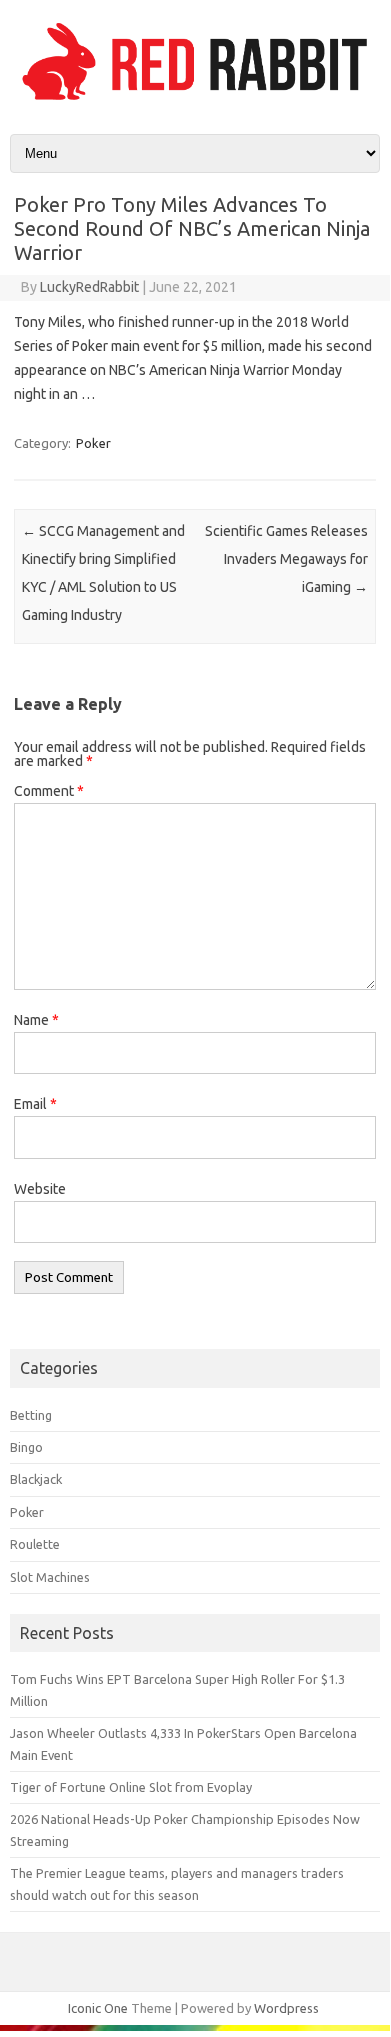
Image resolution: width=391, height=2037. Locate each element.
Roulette (35, 1544)
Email (35, 1104)
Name (36, 1020)
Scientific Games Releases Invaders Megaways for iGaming (286, 559)
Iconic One (98, 2008)
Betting (31, 1415)
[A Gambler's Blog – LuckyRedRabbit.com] (195, 100)
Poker (93, 443)
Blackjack (36, 1479)
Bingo (26, 1447)
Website (40, 1189)
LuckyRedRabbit (89, 287)
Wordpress (286, 2008)
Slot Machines (50, 1577)
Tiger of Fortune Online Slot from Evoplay (131, 1787)
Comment (49, 791)
